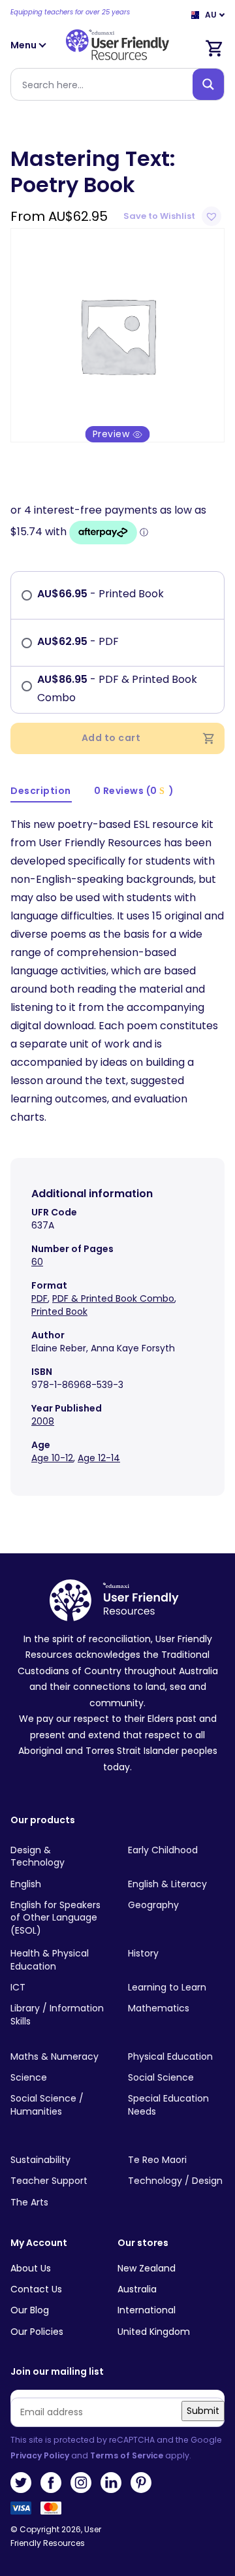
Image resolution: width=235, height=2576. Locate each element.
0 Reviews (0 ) (134, 791)
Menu (24, 45)
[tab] (41, 792)
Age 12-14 (99, 1458)
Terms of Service (127, 2455)
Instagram (81, 2483)
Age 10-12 (52, 1458)
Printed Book (59, 1312)
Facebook (51, 2483)
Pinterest (141, 2483)
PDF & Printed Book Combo (113, 1298)
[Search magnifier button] (208, 84)
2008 (43, 1421)
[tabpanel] (117, 335)
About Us (31, 2268)
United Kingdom (154, 2332)
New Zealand (147, 2268)
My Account (39, 2243)
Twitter (21, 2483)
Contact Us (36, 2289)
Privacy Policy (40, 2455)
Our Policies (37, 2332)
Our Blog (30, 2310)
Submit (203, 2411)
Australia (137, 2289)
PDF (39, 1298)
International (147, 2310)
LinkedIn (111, 2483)
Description (41, 791)
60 (37, 1262)
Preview (113, 434)
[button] (174, 216)
